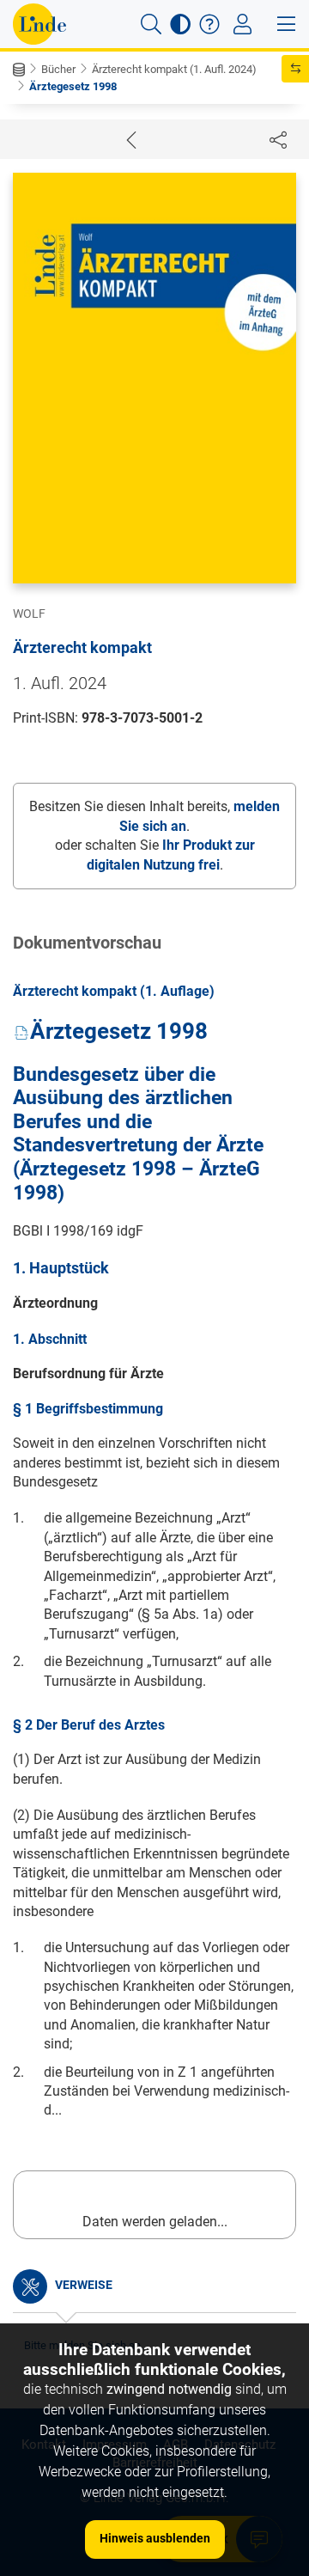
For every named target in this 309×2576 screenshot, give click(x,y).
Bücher (58, 69)
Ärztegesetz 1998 (73, 86)
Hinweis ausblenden (155, 2538)
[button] (151, 24)
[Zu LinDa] (39, 24)
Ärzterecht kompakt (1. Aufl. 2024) (174, 69)
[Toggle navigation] (242, 24)
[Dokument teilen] (278, 139)
